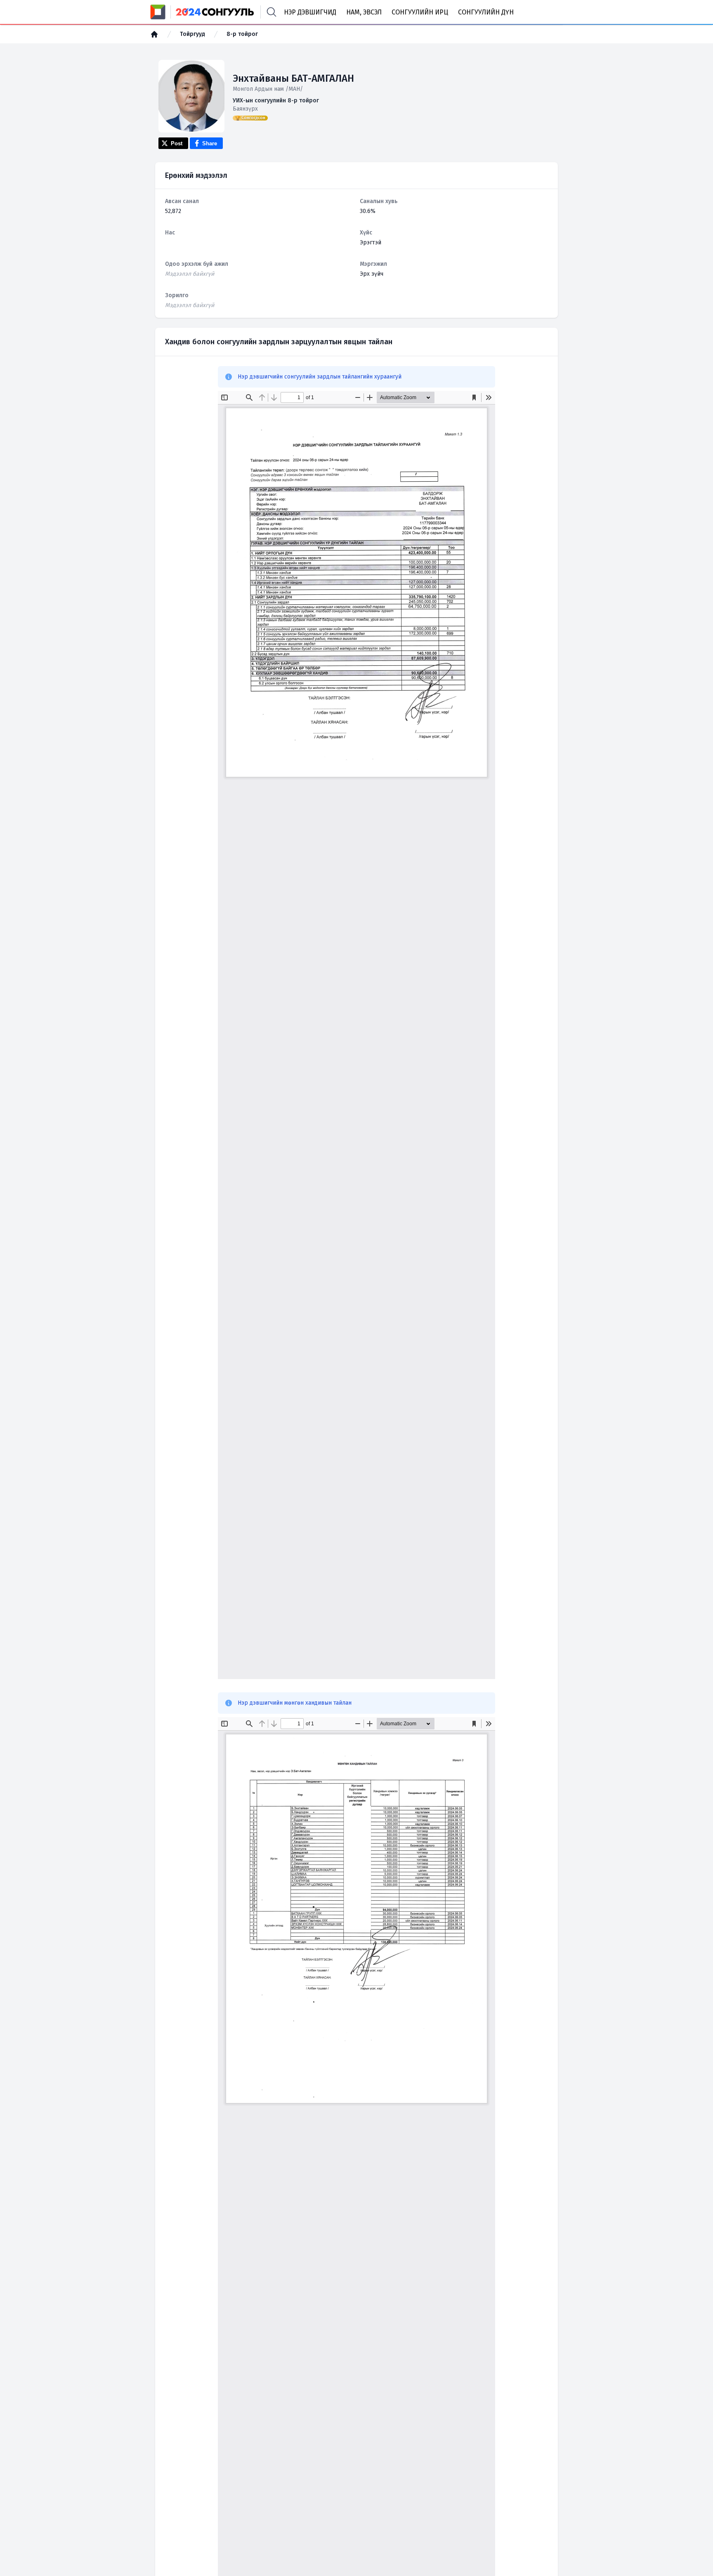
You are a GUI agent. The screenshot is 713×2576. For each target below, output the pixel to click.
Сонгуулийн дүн (486, 12)
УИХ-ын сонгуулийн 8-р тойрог (276, 101)
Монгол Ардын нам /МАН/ (268, 89)
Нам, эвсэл (364, 12)
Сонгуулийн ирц (420, 12)
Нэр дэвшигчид (310, 12)
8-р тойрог (242, 34)
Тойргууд (192, 34)
